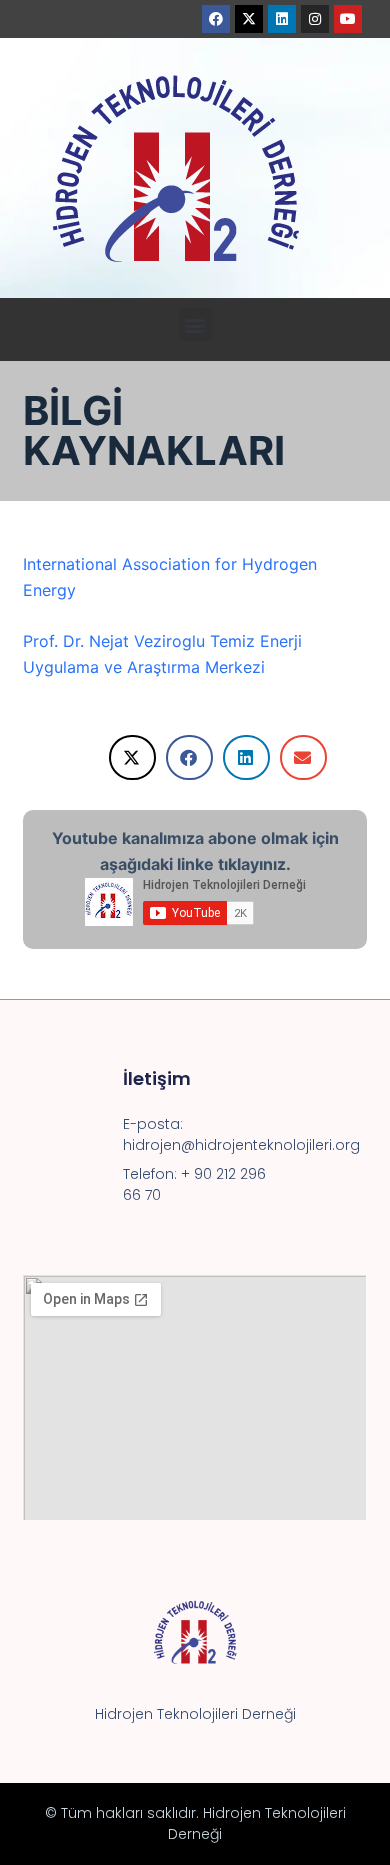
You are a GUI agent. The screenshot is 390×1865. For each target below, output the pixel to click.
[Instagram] (315, 19)
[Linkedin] (282, 19)
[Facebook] (216, 19)
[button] (195, 324)
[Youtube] (348, 19)
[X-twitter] (249, 19)
